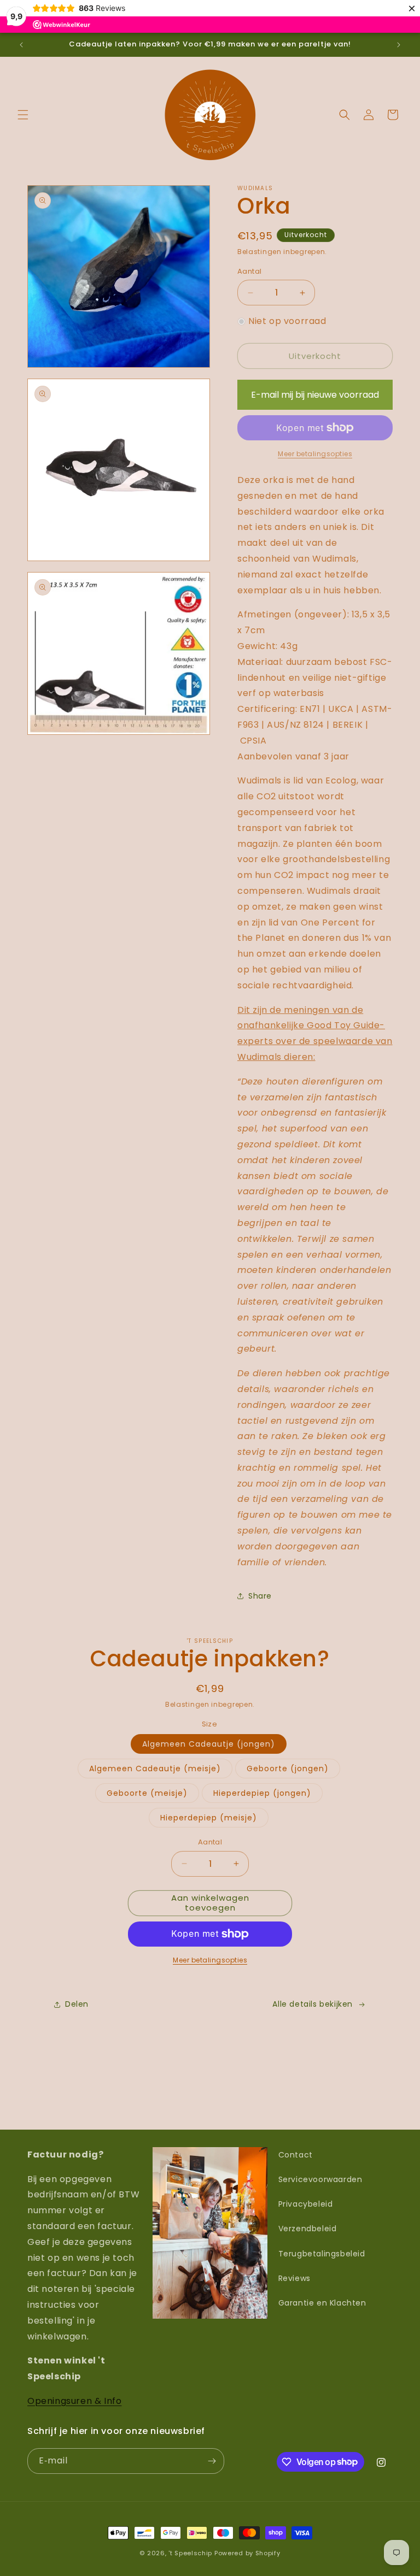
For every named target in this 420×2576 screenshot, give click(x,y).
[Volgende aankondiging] (399, 45)
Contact (296, 2155)
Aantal (249, 271)
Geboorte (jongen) (288, 1769)
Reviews (294, 2278)
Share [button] (260, 1596)
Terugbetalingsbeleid (322, 2254)
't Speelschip (190, 2553)
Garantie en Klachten (322, 2303)
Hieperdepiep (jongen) (262, 1793)
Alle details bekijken (313, 2004)
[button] (23, 115)
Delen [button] (77, 2004)
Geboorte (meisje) (147, 1793)
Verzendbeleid (308, 2229)
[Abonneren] (212, 2461)
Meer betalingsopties (210, 1960)
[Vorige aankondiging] (21, 45)
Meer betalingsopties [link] (315, 454)
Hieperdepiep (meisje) (209, 1818)
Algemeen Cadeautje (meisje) (155, 1769)
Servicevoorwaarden (320, 2179)
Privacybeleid (306, 2204)
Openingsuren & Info (74, 2401)
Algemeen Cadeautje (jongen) (209, 1744)
